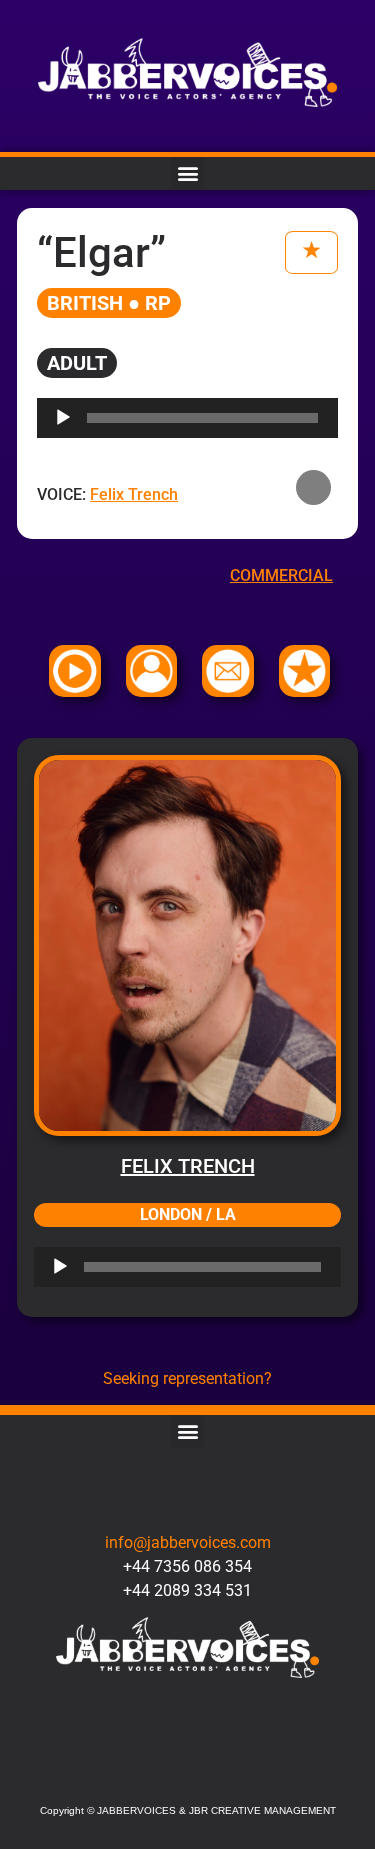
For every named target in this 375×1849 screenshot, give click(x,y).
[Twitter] (132, 1772)
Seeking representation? (187, 1378)
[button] (187, 173)
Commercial (281, 575)
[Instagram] (187, 1772)
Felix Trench (188, 1166)
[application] (187, 1267)
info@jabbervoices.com (188, 1542)
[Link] (242, 1772)
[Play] (60, 1267)
